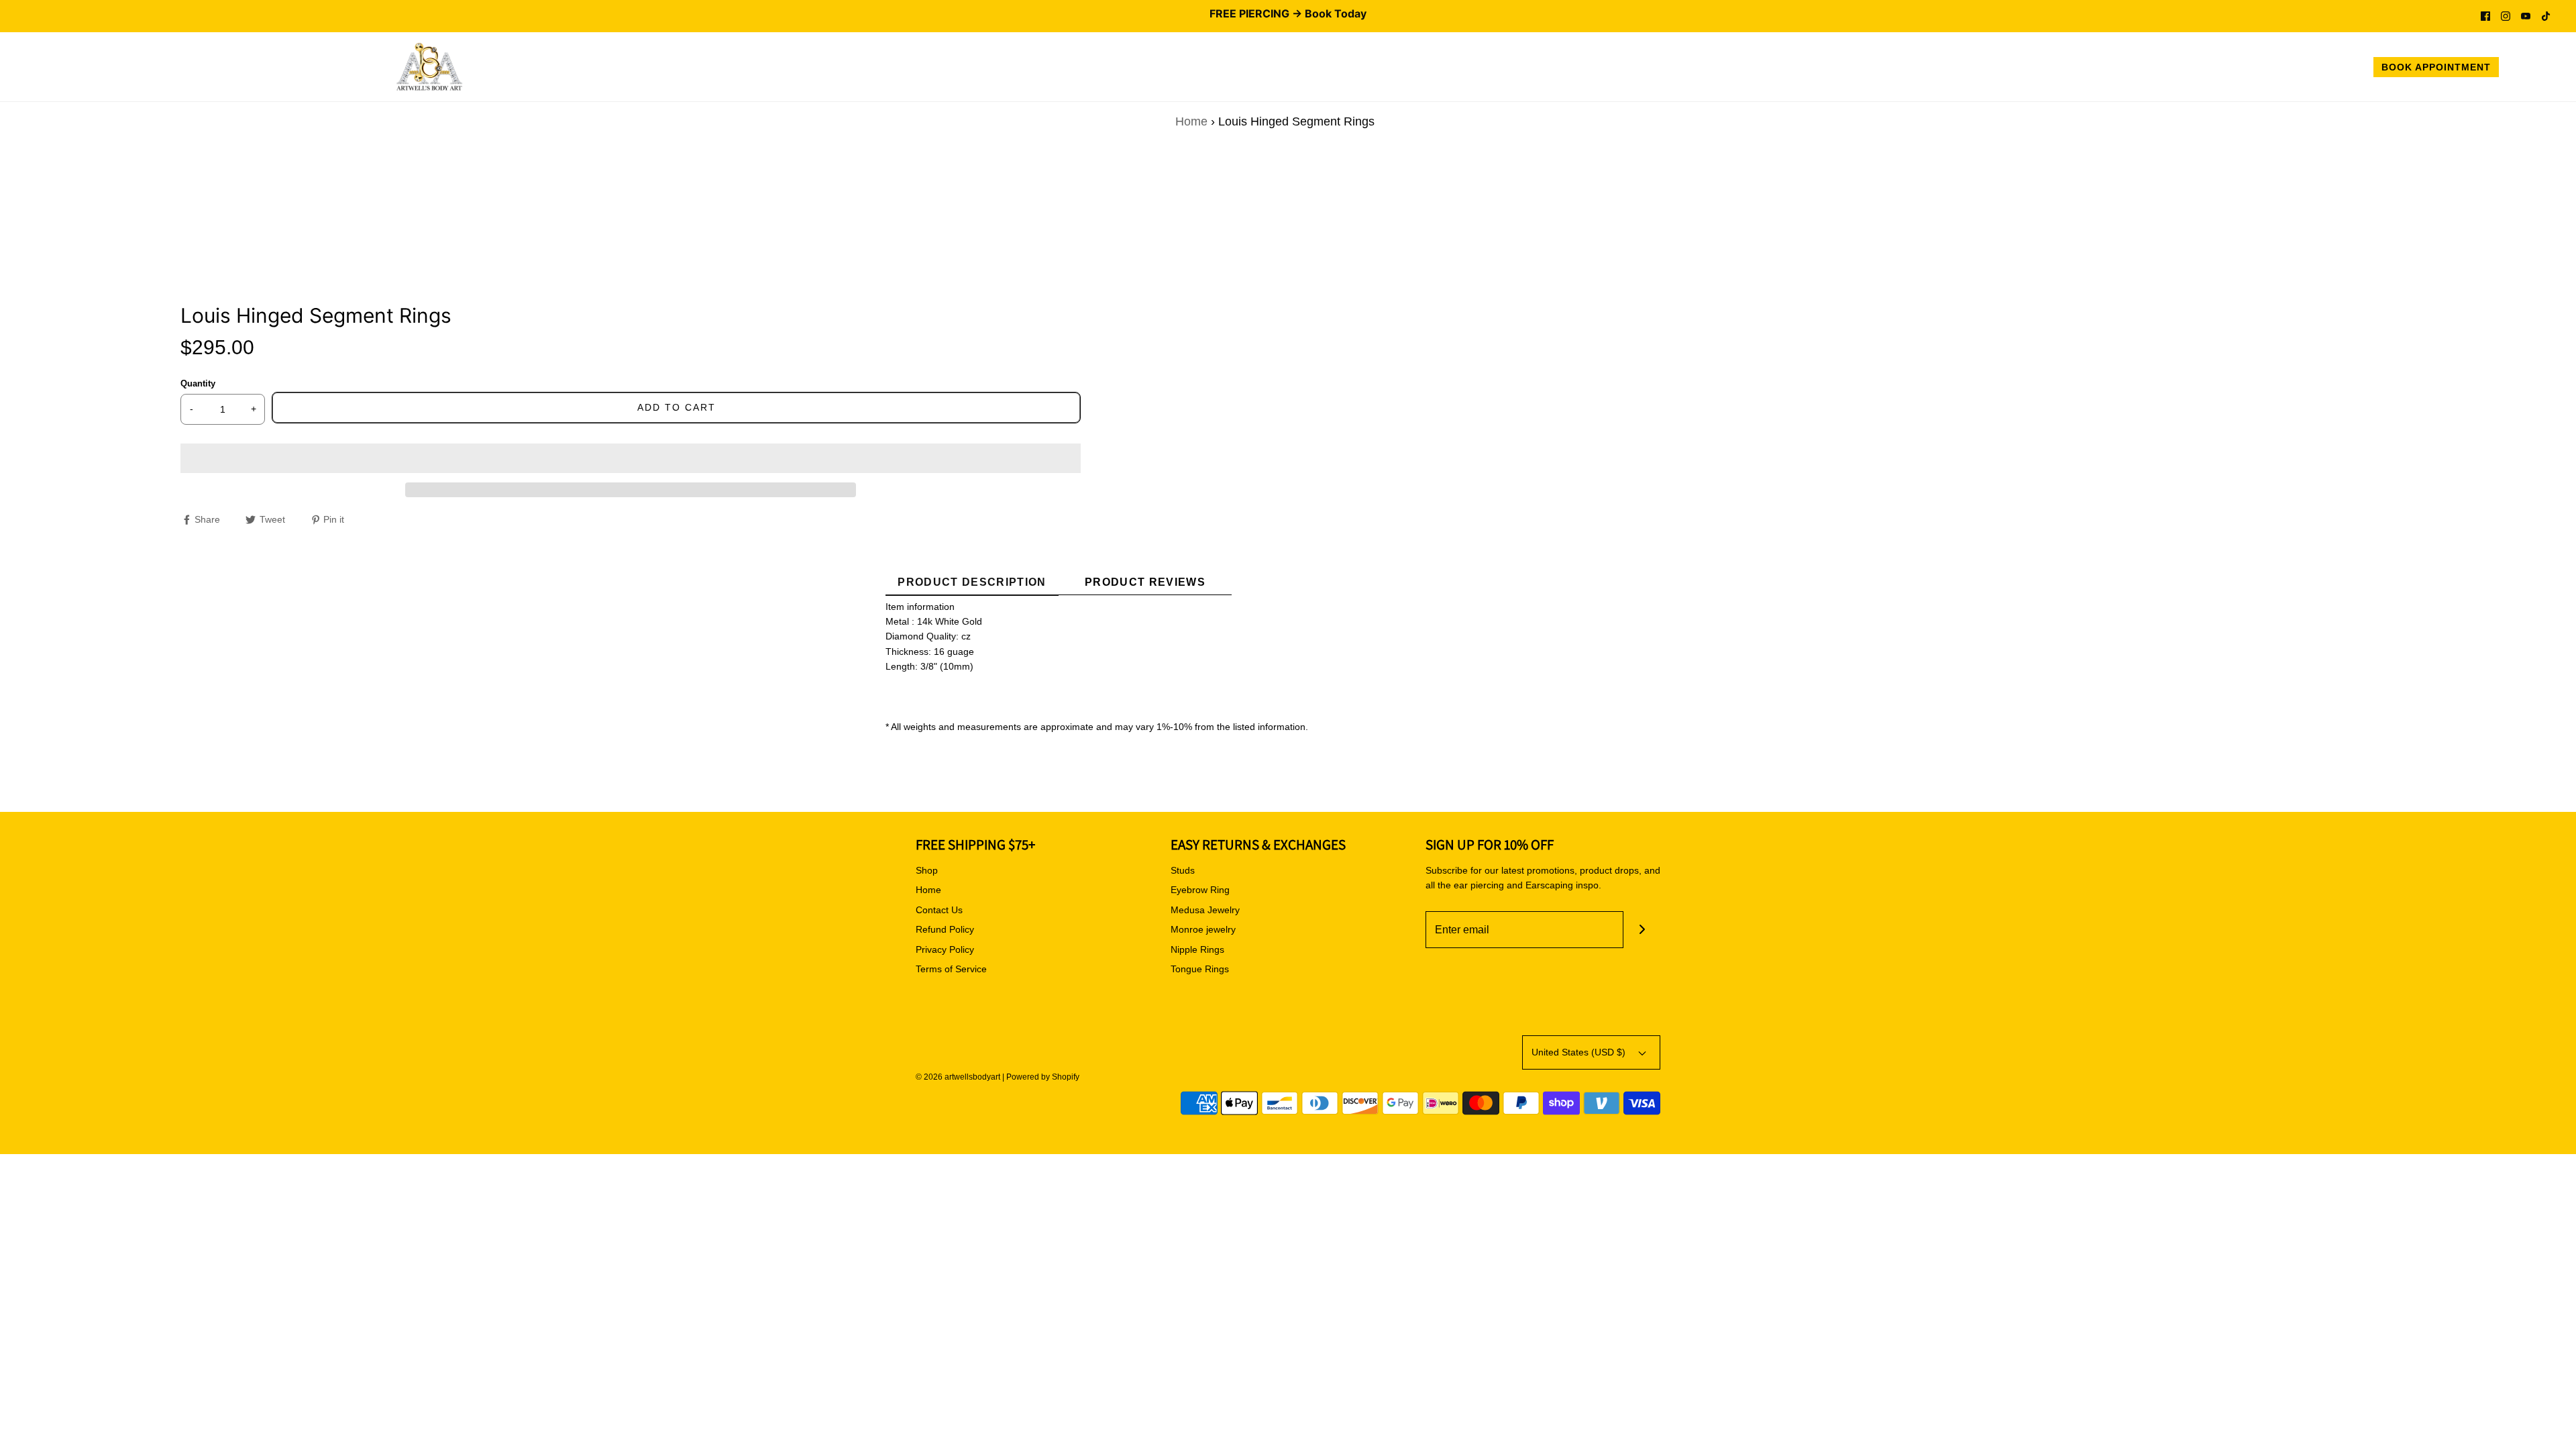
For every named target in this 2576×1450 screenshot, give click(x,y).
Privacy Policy (945, 949)
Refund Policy (945, 929)
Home (1191, 121)
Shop (927, 870)
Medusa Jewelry (1205, 910)
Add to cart (677, 407)
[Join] (1642, 930)
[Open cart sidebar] (2552, 69)
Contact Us (939, 910)
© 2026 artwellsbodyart (958, 1077)
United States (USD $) (1580, 1052)
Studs (1183, 870)
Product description (972, 582)
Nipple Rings (1197, 949)
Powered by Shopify (1043, 1077)
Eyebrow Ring (1200, 890)
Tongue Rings (1200, 969)
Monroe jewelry (1203, 929)
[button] (631, 458)
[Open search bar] (2524, 69)
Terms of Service (951, 969)
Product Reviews (1145, 582)
